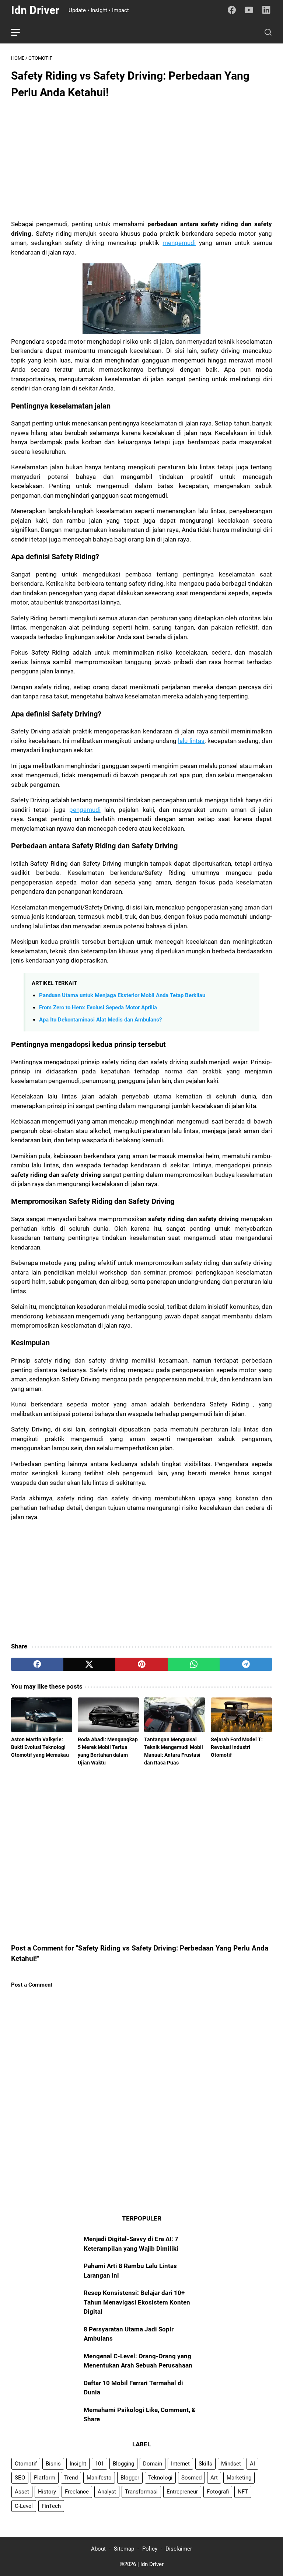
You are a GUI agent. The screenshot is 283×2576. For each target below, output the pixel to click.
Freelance (77, 2492)
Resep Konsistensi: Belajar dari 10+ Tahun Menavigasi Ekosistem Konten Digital (137, 2302)
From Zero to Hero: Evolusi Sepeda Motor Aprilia (98, 1007)
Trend (71, 2478)
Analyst (107, 2492)
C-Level (24, 2506)
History (47, 2492)
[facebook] (37, 1664)
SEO (20, 2478)
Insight (78, 2464)
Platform (45, 2478)
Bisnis (53, 2464)
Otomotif (26, 2464)
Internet (180, 2464)
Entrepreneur (182, 2492)
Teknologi (160, 2478)
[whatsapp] (194, 1664)
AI (252, 2464)
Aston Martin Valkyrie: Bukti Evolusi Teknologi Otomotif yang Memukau (40, 1747)
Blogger (130, 2478)
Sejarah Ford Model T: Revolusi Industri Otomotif (237, 1747)
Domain (153, 2464)
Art (214, 2478)
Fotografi (218, 2492)
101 (99, 2464)
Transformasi (141, 2492)
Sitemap (124, 2549)
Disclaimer (179, 2549)
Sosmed (191, 2478)
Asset (22, 2492)
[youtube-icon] (249, 10)
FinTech (51, 2506)
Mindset (231, 2464)
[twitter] (90, 1664)
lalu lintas (191, 741)
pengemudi (85, 810)
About (98, 2549)
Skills (205, 2464)
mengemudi (179, 243)
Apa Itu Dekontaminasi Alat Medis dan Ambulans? (100, 1020)
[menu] (20, 32)
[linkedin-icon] (266, 10)
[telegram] (246, 1664)
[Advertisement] (141, 159)
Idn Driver (35, 10)
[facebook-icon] (232, 10)
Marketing (239, 2478)
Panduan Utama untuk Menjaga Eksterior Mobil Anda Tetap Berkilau (122, 995)
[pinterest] (141, 1664)
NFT (243, 2492)
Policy (150, 2549)
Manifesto (99, 2478)
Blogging (123, 2464)
